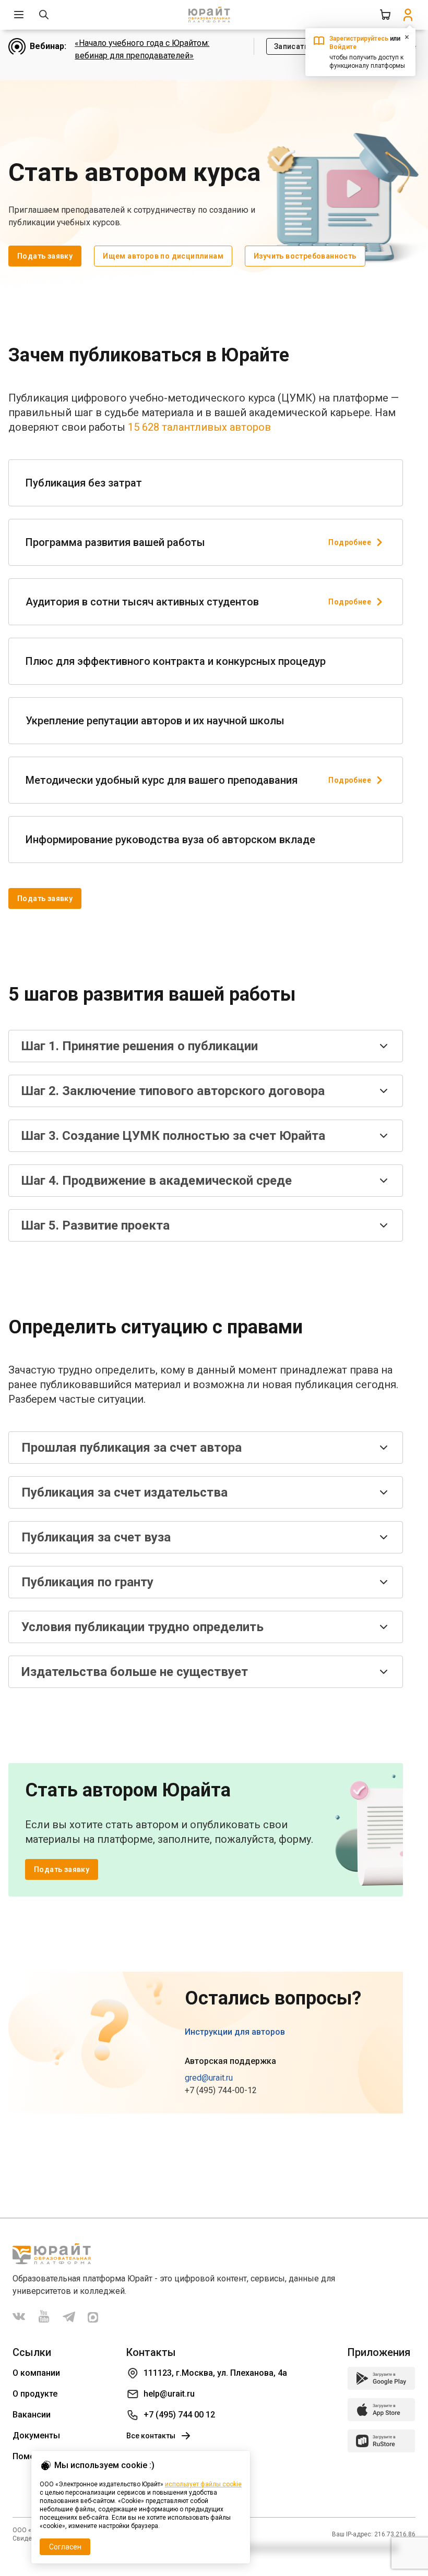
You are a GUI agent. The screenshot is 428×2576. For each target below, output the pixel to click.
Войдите (343, 47)
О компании (36, 2373)
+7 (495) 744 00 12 (179, 2415)
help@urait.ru (169, 2394)
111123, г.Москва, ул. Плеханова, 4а (215, 2373)
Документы (36, 2435)
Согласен (65, 2547)
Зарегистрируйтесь (359, 39)
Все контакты (151, 2436)
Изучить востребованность (305, 256)
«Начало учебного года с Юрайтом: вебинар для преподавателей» (142, 49)
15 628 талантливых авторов (199, 427)
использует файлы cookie (203, 2484)
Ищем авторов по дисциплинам (163, 256)
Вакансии (32, 2415)
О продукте (35, 2394)
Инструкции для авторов (235, 2032)
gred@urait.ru (209, 2078)
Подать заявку (45, 256)
